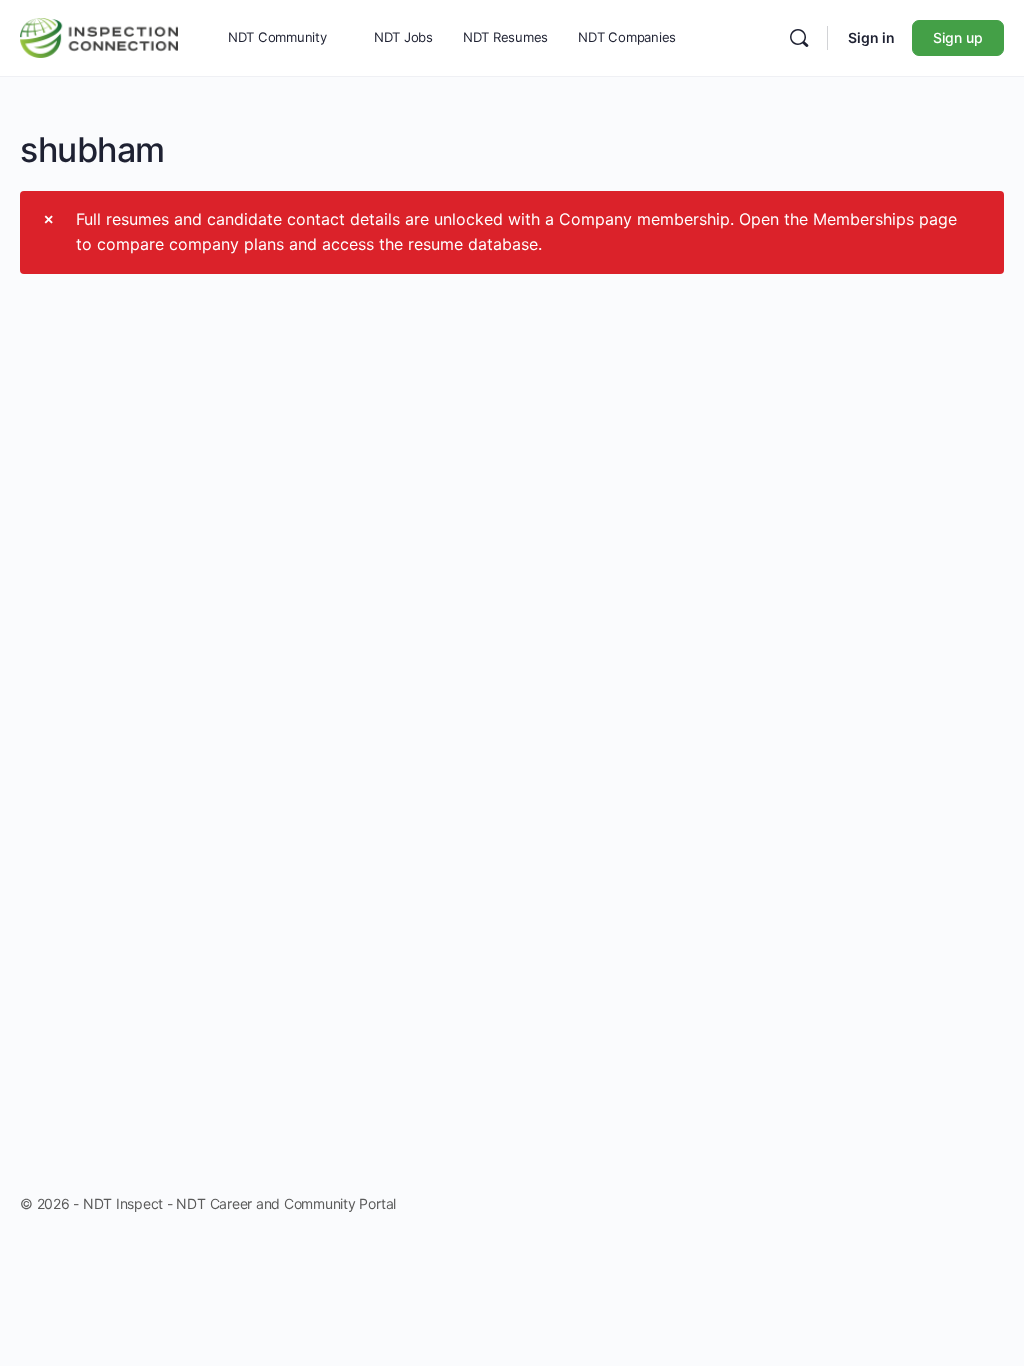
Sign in (871, 37)
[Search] (799, 38)
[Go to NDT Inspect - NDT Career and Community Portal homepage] (99, 35)
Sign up (958, 37)
